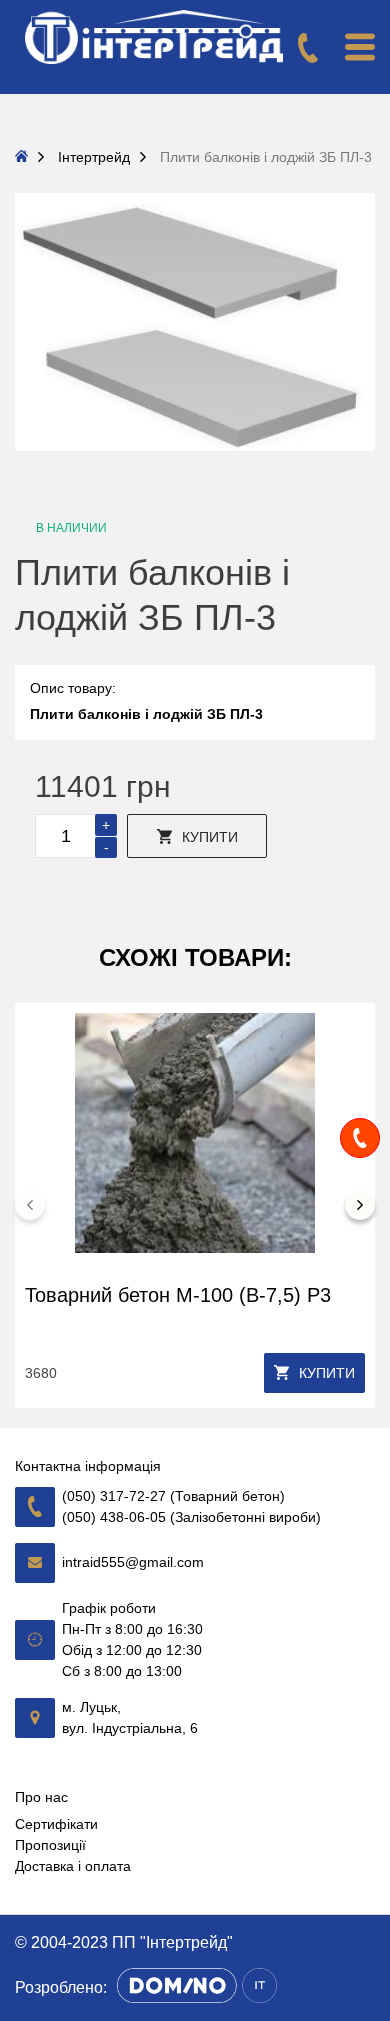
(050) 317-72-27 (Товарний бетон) (173, 1496)
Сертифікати (56, 1824)
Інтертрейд (94, 157)
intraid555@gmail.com (133, 1562)
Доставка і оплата (73, 1866)
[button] (30, 1205)
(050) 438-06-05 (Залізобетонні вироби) (191, 1517)
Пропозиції (50, 1845)
